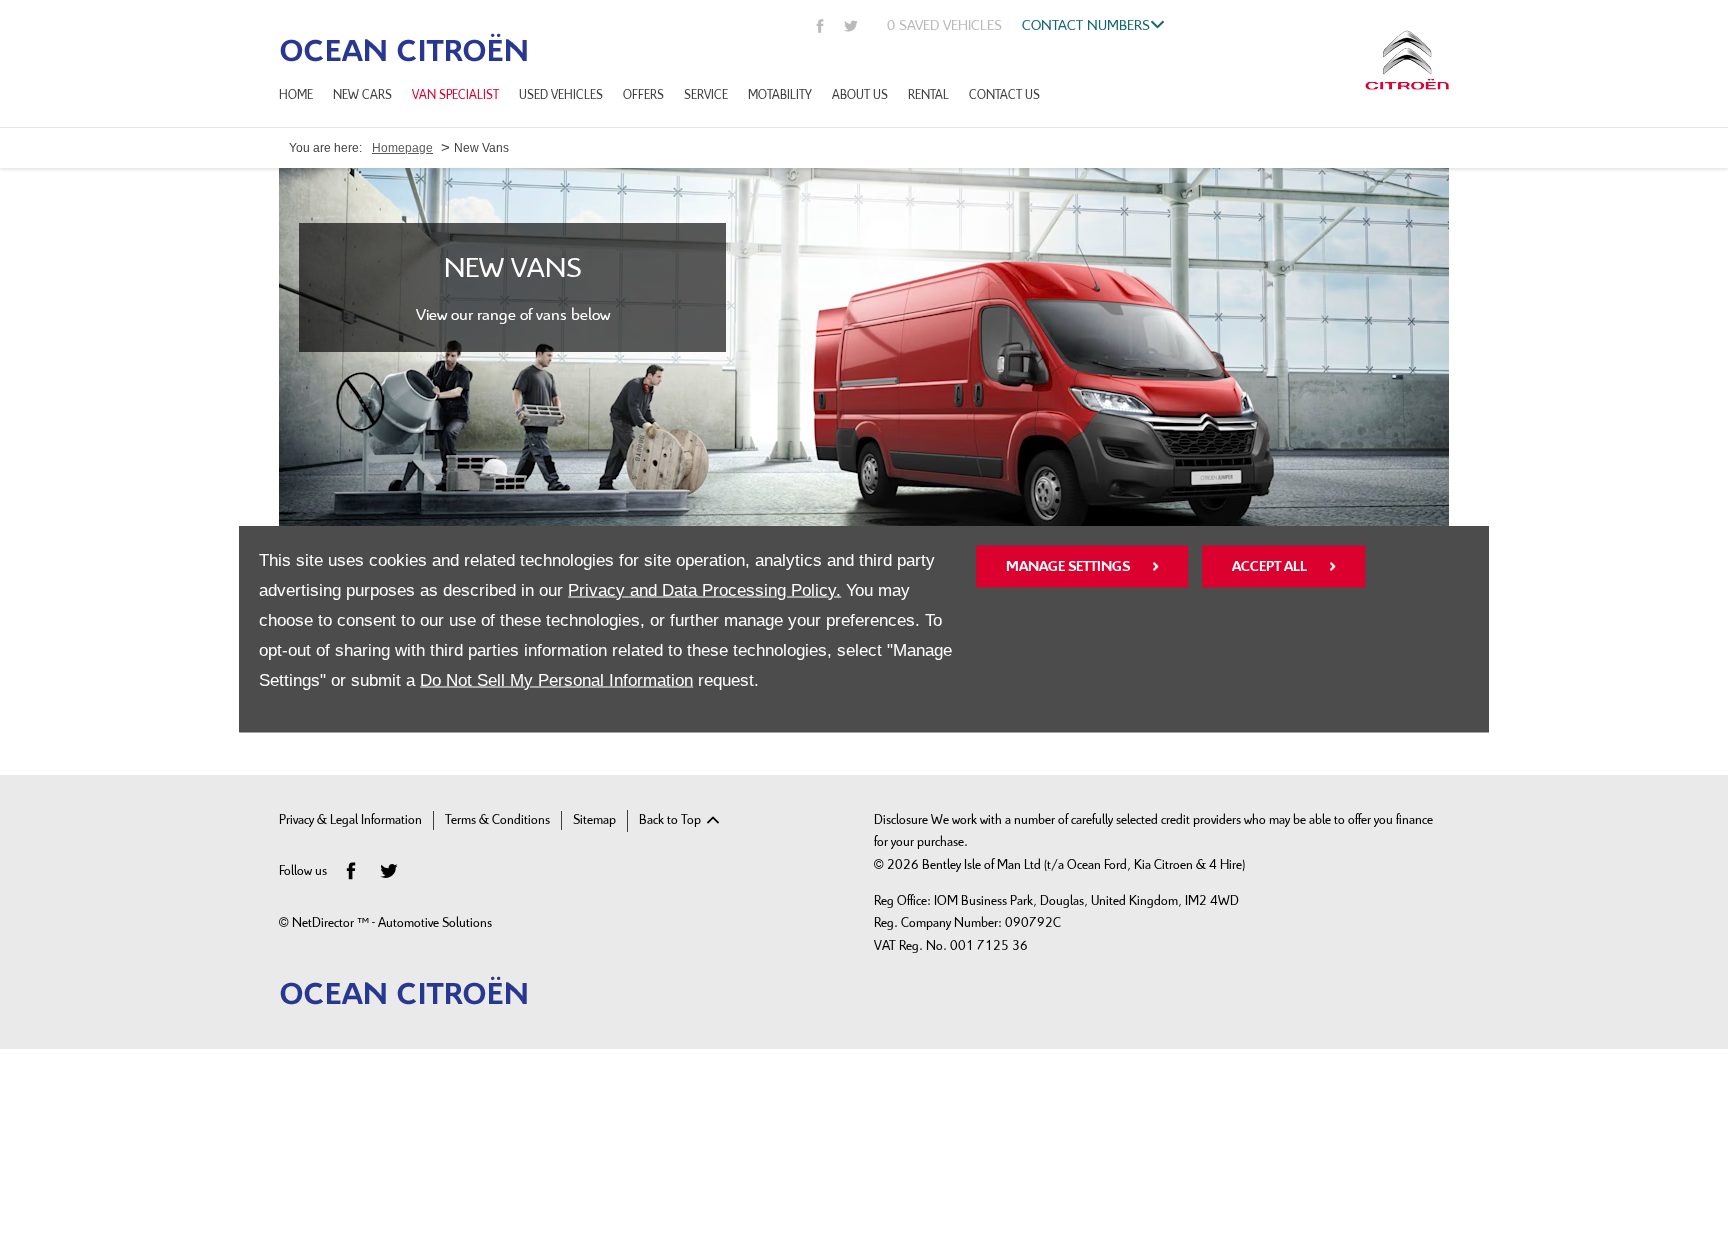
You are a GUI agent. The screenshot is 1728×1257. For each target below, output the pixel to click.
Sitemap (594, 820)
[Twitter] (851, 25)
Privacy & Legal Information (350, 820)
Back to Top (670, 820)
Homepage (402, 148)
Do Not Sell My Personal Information (556, 679)
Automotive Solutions (435, 923)
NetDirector (324, 923)
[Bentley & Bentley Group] (404, 47)
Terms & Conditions (497, 820)
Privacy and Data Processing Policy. (704, 589)
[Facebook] (820, 25)
